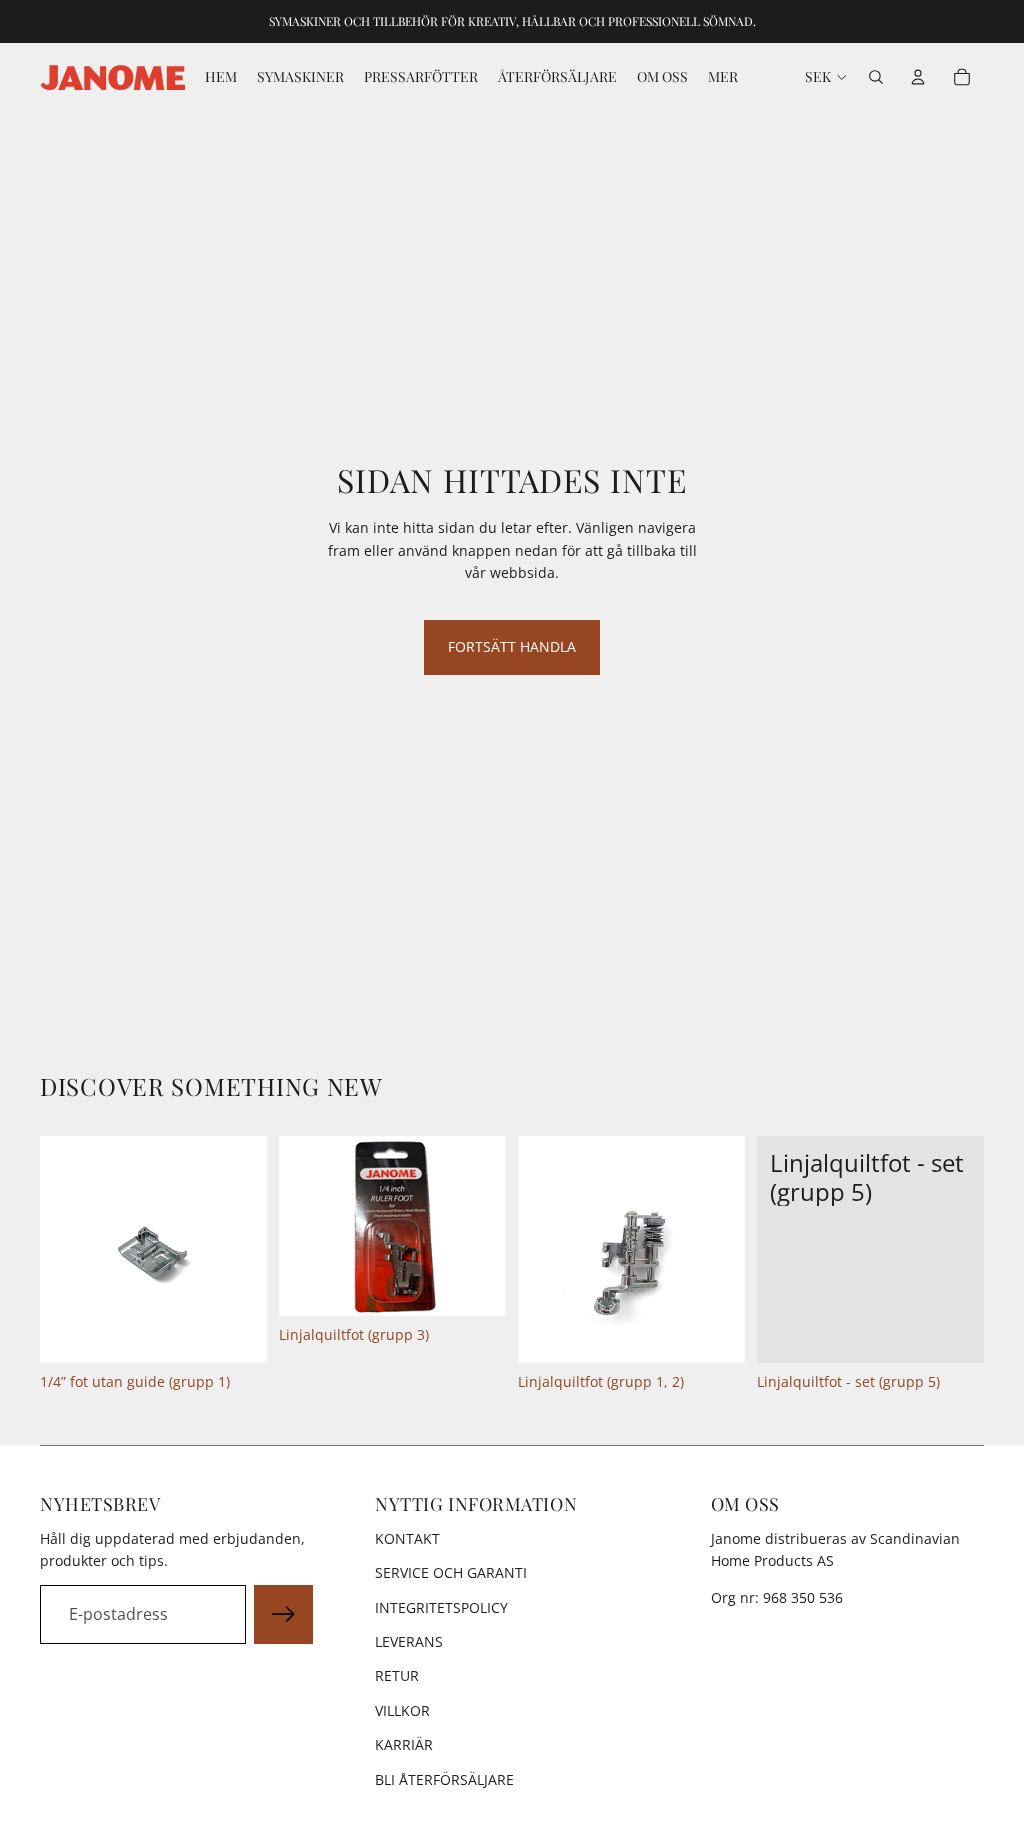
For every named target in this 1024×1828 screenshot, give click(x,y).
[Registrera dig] (284, 1615)
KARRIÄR (404, 1744)
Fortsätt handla (512, 646)
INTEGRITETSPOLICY (441, 1607)
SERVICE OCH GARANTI (451, 1572)
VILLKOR (402, 1710)
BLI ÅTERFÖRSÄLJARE (444, 1779)
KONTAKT (407, 1538)
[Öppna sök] (876, 77)
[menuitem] (723, 77)
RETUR (397, 1675)
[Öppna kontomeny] (918, 77)
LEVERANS (409, 1641)
